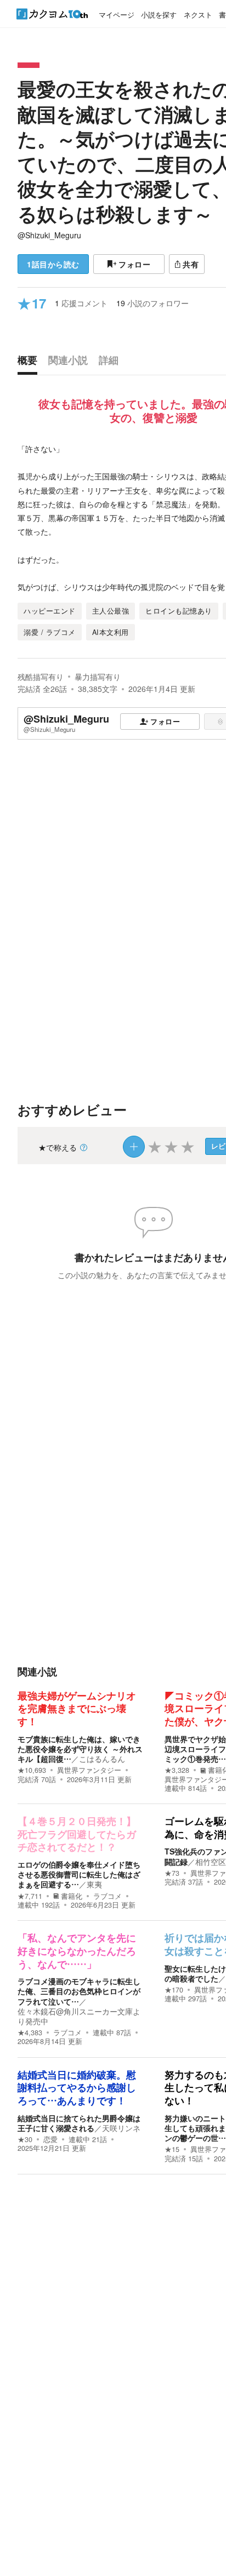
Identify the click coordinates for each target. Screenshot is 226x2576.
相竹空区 (211, 1862)
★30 (25, 2139)
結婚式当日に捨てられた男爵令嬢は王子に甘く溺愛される (79, 2123)
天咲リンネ (121, 2128)
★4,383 (30, 2033)
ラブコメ (108, 1896)
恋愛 (50, 2139)
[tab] (30, 363)
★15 (172, 2149)
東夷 (94, 1884)
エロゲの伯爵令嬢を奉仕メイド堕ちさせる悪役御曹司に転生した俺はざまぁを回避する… (79, 1874)
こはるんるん (102, 1759)
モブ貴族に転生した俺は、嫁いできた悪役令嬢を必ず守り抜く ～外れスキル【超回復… (80, 1749)
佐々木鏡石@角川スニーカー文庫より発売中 (79, 2016)
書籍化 (72, 1896)
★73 (172, 1873)
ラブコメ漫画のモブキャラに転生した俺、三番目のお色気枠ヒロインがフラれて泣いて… (79, 1991)
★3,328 (177, 1770)
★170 (174, 1990)
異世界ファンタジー (89, 1770)
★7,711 (30, 1896)
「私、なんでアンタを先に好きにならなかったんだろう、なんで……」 (77, 1951)
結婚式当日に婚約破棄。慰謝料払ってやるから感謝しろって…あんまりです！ (77, 2088)
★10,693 (32, 1770)
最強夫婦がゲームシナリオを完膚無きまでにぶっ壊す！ (77, 1709)
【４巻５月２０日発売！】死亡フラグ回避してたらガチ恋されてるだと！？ (77, 1834)
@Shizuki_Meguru (49, 235)
